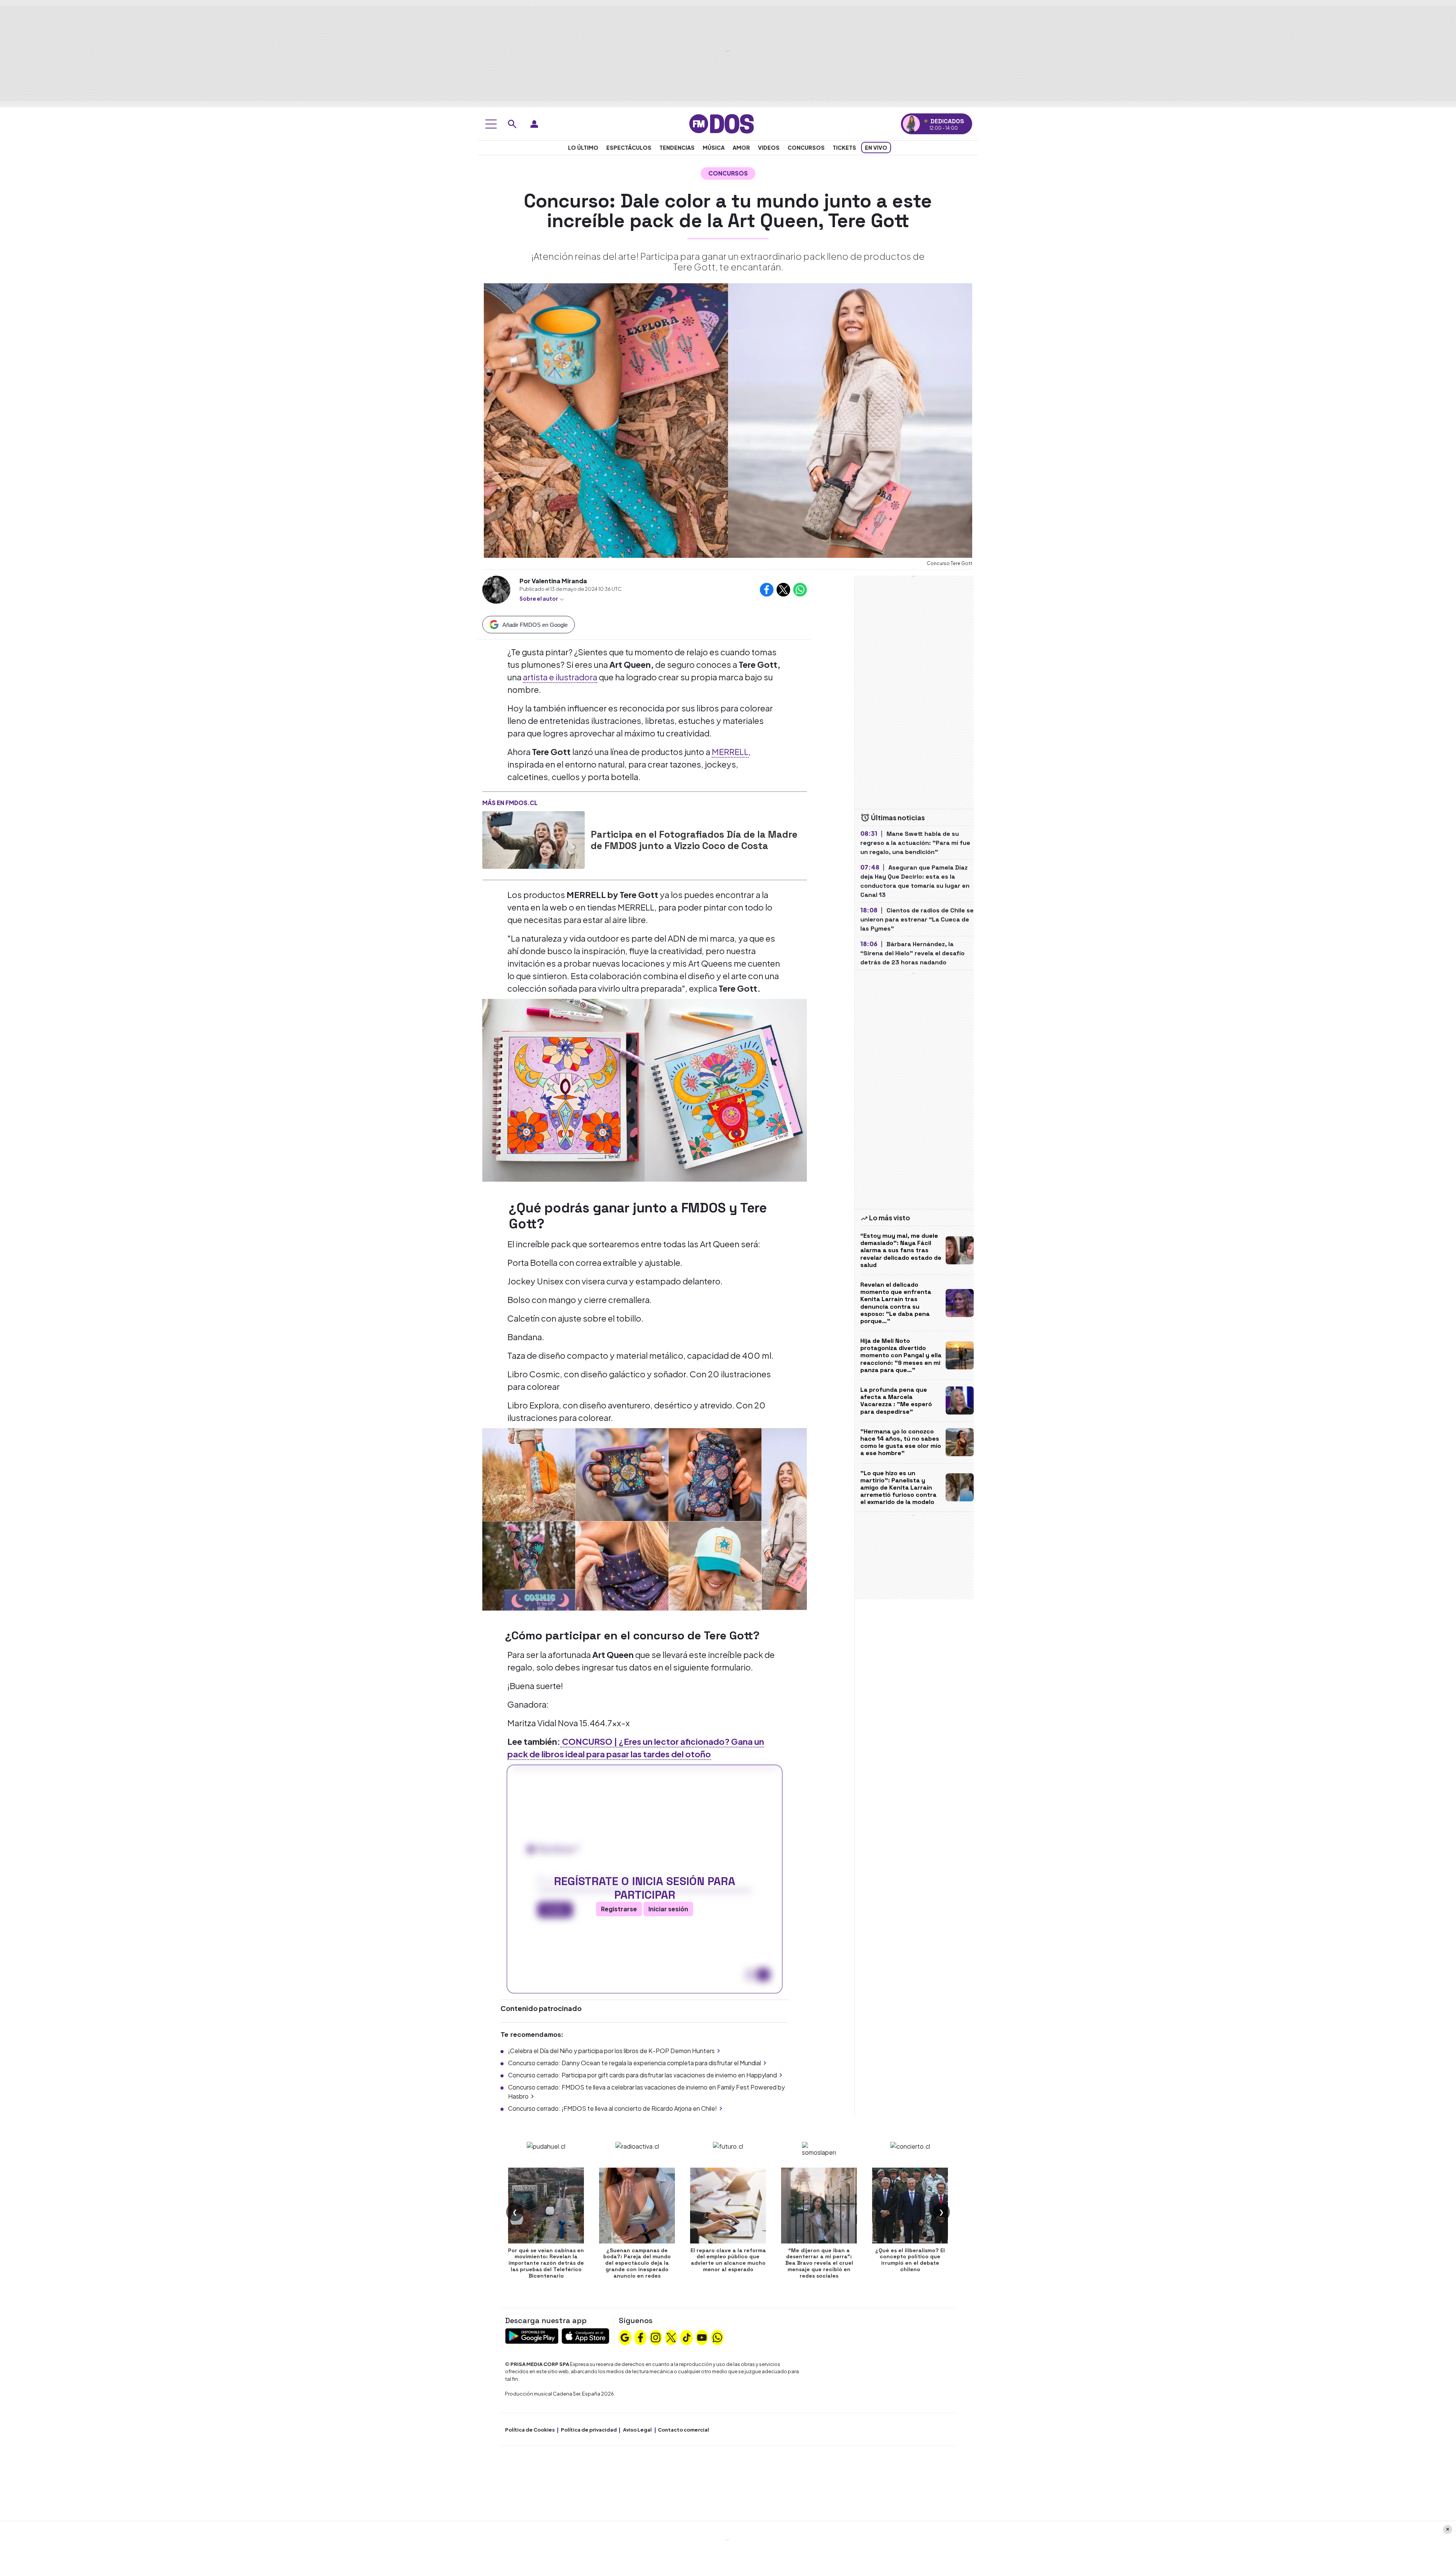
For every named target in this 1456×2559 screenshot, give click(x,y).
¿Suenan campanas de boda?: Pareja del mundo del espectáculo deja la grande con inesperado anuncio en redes (637, 2263)
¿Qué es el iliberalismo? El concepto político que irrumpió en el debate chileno (910, 2260)
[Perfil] (534, 124)
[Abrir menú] (491, 124)
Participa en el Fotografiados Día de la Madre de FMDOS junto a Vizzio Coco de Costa (694, 840)
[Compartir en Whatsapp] (800, 590)
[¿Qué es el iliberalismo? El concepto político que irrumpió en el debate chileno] (910, 2206)
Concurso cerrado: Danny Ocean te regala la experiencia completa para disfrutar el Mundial (635, 2063)
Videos (769, 148)
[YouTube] (702, 2336)
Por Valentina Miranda (553, 581)
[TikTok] (687, 2336)
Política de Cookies (530, 2430)
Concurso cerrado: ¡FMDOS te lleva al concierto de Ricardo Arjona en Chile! (613, 2108)
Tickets (844, 148)
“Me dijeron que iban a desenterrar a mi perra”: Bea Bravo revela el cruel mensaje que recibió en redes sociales (819, 2263)
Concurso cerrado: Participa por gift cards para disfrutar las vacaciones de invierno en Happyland (642, 2075)
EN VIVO (876, 148)
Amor (741, 148)
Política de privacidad (589, 2430)
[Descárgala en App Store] (585, 2335)
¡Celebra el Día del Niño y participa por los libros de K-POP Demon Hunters (611, 2051)
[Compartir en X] (783, 590)
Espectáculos (629, 148)
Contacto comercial (683, 2430)
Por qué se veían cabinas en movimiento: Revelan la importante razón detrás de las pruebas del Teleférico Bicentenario (546, 2263)
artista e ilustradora (560, 677)
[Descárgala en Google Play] (532, 2335)
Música (714, 148)
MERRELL (730, 752)
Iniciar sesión (668, 1909)
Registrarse (619, 1909)
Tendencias (677, 148)
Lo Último (583, 148)
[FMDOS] (722, 123)
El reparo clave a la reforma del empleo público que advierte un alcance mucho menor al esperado (728, 2260)
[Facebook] (640, 2336)
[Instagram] (656, 2336)
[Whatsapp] (717, 2336)
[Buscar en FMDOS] (512, 124)
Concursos (806, 148)
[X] (671, 2336)
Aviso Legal (637, 2430)
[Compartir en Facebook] (767, 590)
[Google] (625, 2336)
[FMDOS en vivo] (911, 124)
